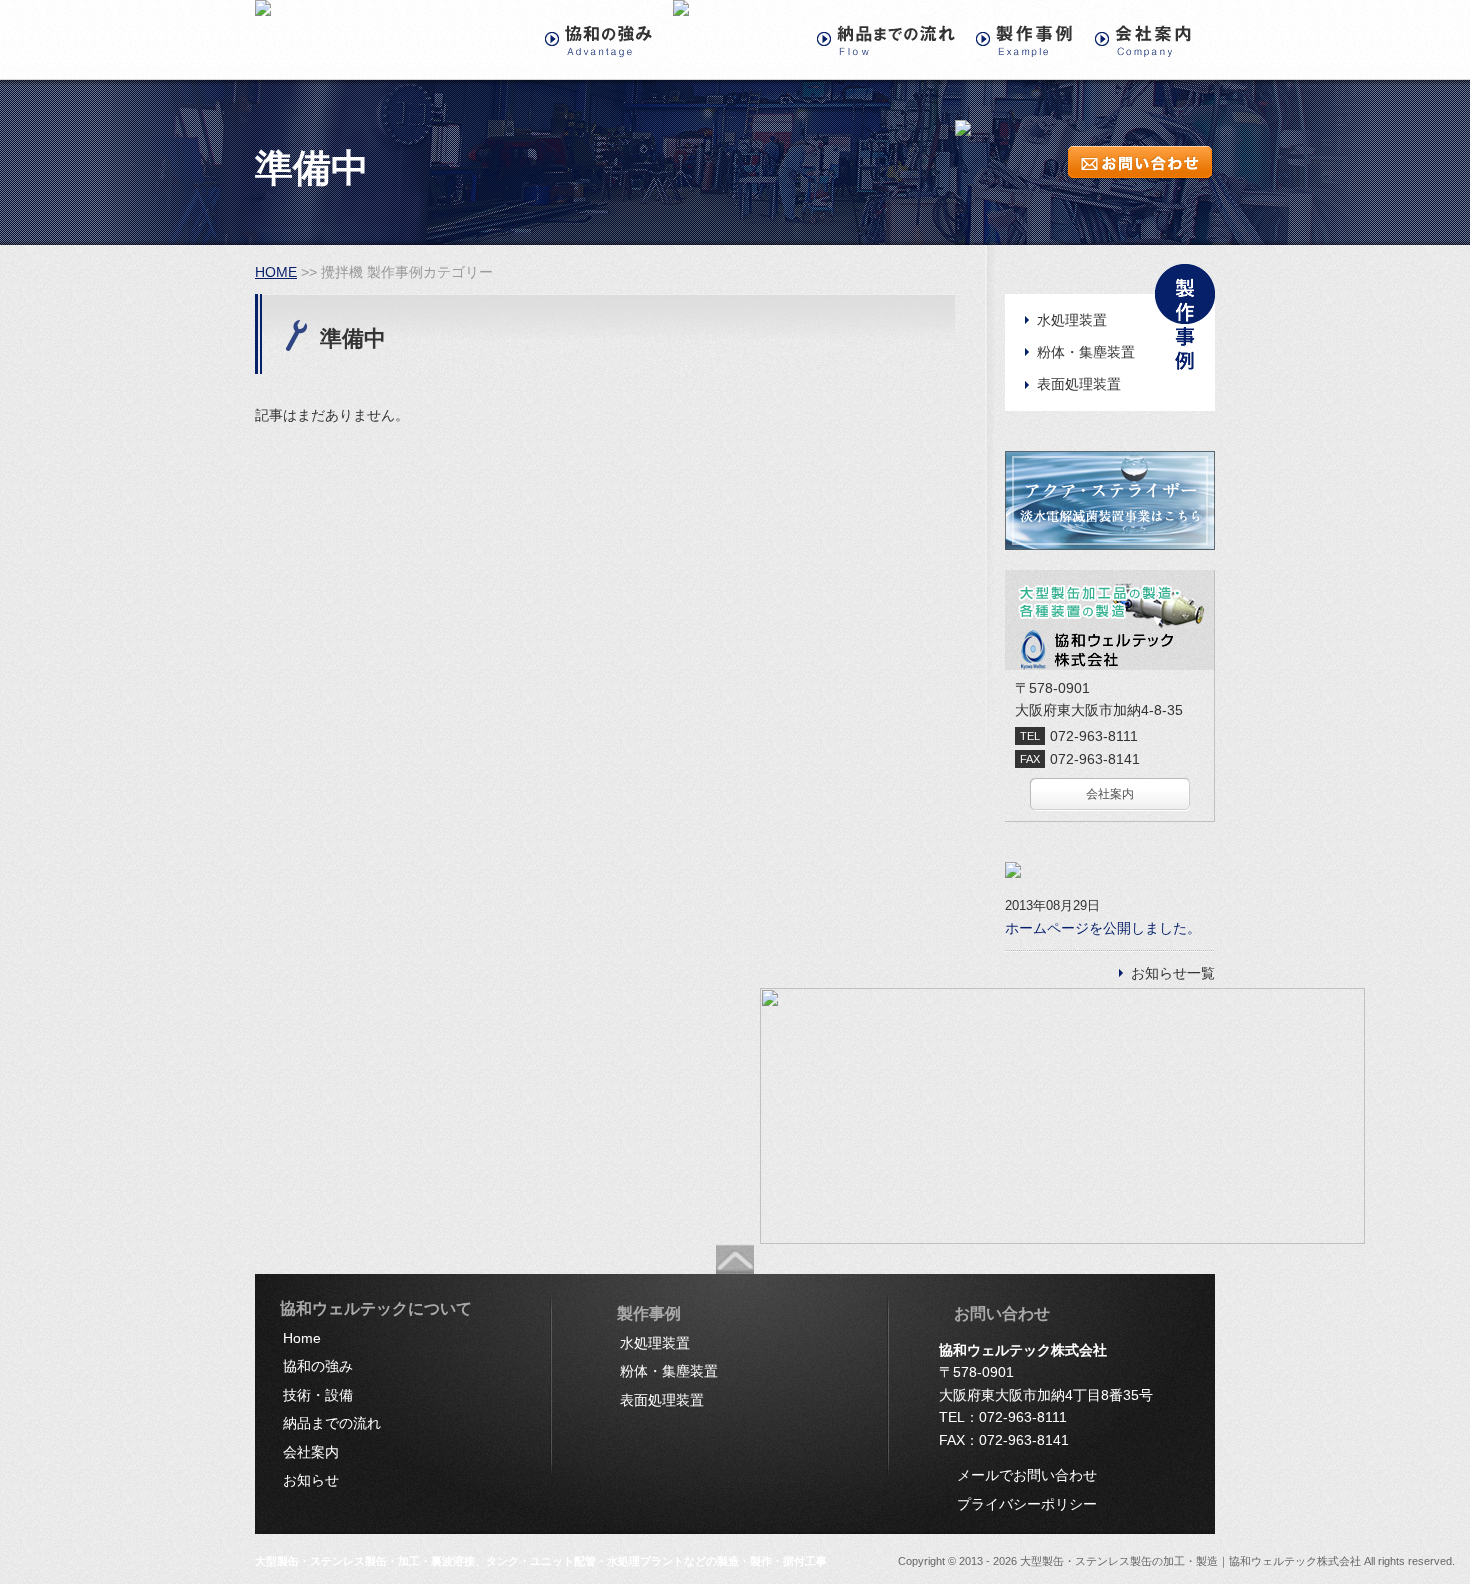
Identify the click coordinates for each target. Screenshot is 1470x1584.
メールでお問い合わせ (1027, 1475)
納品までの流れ (332, 1423)
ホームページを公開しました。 (1103, 928)
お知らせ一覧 (1173, 973)
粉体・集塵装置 (1086, 352)
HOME (276, 272)
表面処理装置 (1079, 384)
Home (302, 1338)
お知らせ (311, 1480)
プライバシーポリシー (1027, 1504)
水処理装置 (1072, 320)
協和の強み (318, 1366)
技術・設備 (318, 1395)
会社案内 (1110, 794)
